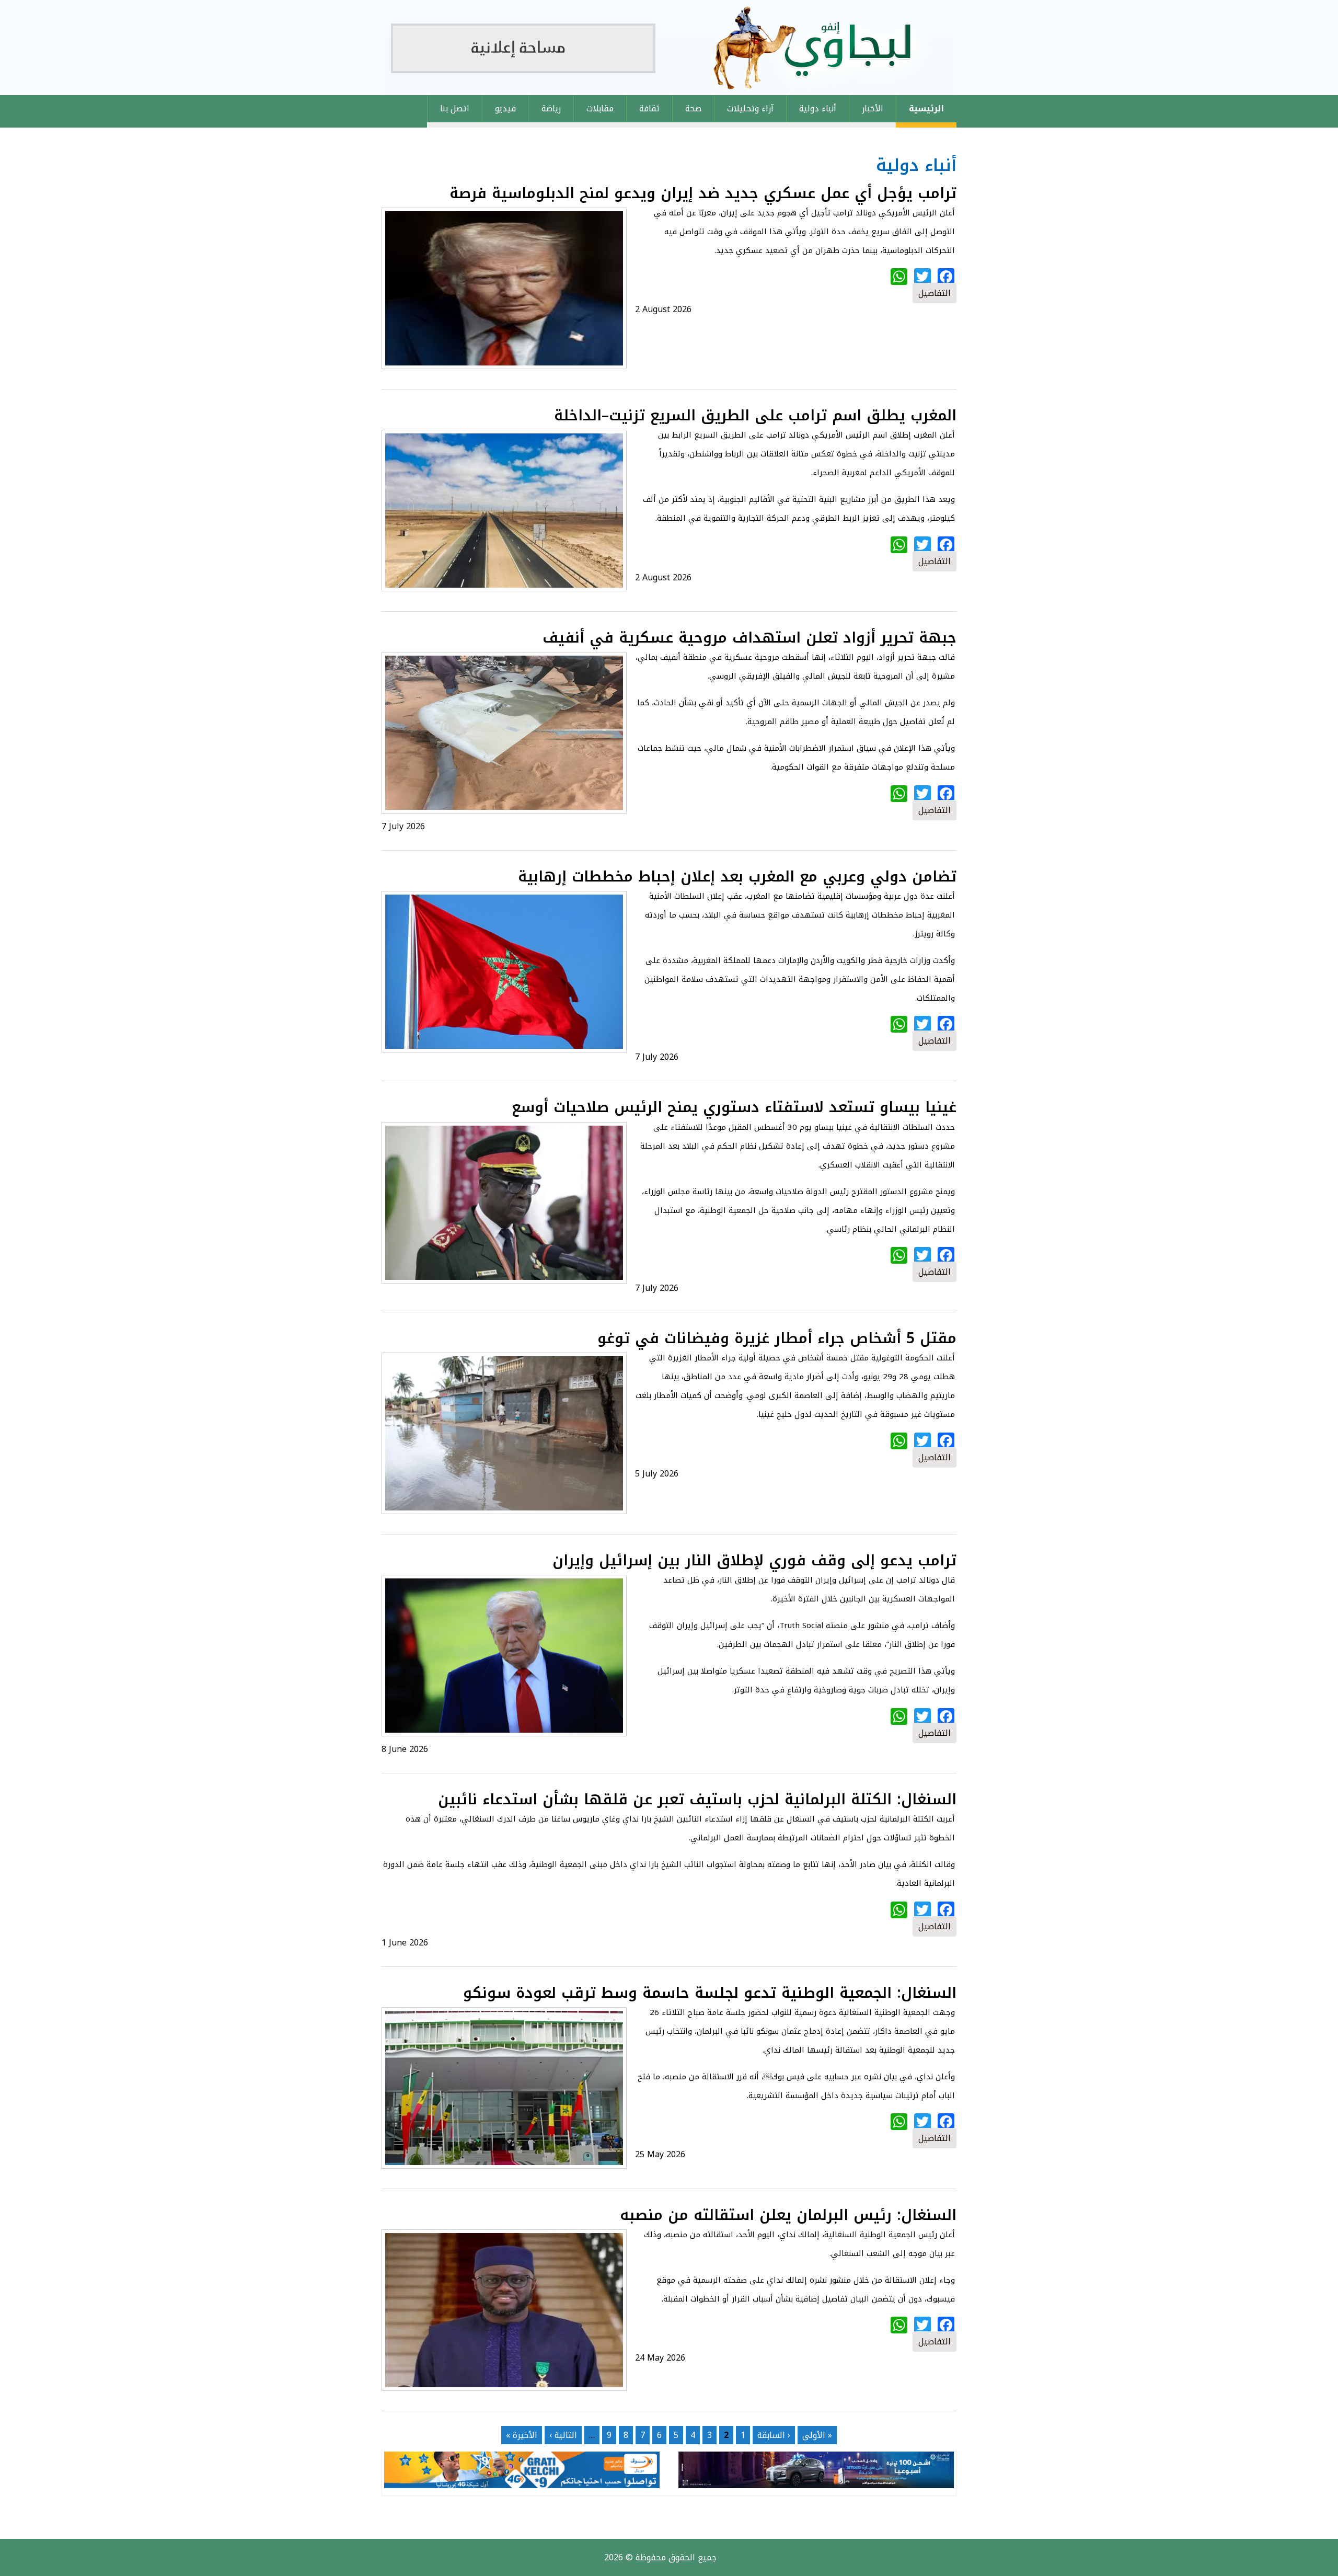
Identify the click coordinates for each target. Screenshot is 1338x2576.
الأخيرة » (522, 2435)
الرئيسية (926, 108)
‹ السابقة (774, 2435)
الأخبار (873, 108)
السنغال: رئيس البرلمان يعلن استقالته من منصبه (788, 2215)
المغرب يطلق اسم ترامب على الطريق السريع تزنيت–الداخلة (755, 415)
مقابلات (600, 108)
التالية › (563, 2435)
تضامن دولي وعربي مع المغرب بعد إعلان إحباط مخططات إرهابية (737, 877)
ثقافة (649, 108)
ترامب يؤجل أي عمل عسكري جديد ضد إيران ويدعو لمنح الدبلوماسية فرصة (703, 193)
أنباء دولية (818, 108)
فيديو (505, 108)
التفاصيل (935, 293)
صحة (693, 108)
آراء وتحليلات (750, 108)
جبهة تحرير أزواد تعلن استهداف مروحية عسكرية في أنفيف (749, 638)
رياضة (551, 108)
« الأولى (817, 2435)
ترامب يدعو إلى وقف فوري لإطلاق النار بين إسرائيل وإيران (754, 1560)
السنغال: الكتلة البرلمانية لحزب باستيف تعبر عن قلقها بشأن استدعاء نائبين (697, 1799)
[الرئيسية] (669, 48)
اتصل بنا (455, 108)
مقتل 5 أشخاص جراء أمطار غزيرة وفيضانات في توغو (777, 1338)
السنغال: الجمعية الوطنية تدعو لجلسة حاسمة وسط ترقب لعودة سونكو (710, 1993)
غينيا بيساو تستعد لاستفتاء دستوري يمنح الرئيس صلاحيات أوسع (734, 1107)
